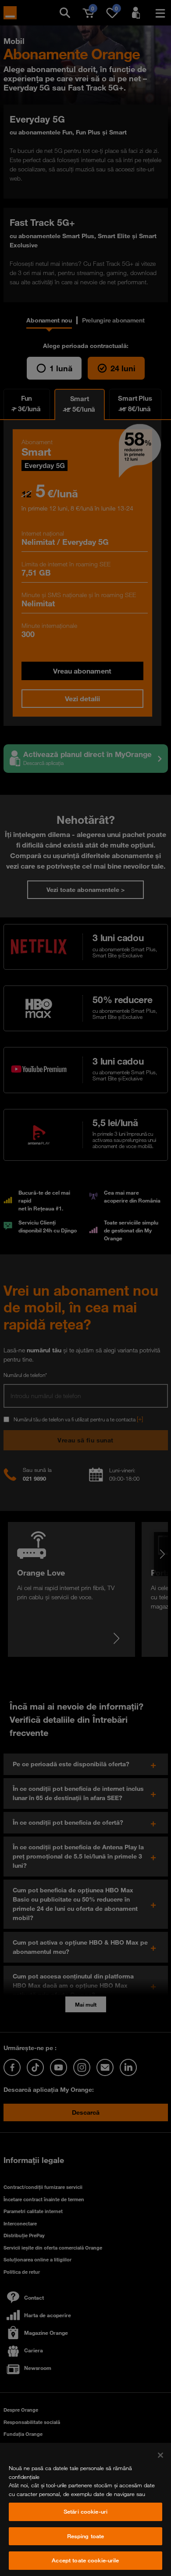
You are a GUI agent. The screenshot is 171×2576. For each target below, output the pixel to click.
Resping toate (86, 2536)
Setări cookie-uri (85, 2511)
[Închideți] (160, 2455)
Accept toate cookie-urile (85, 2560)
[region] (85, 2509)
